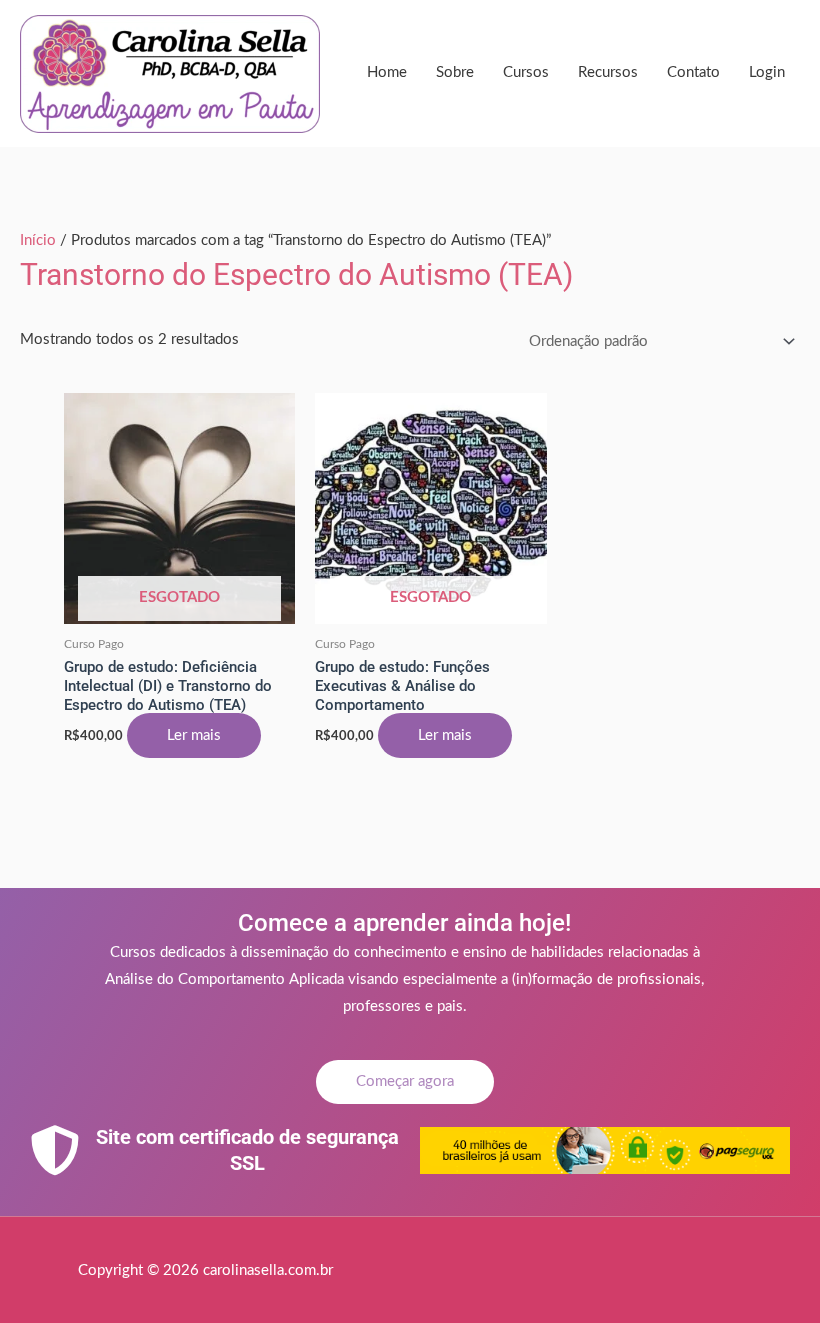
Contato (693, 72)
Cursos (526, 72)
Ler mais (194, 735)
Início (38, 240)
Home (387, 72)
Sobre (455, 72)
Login (767, 72)
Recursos (608, 72)
